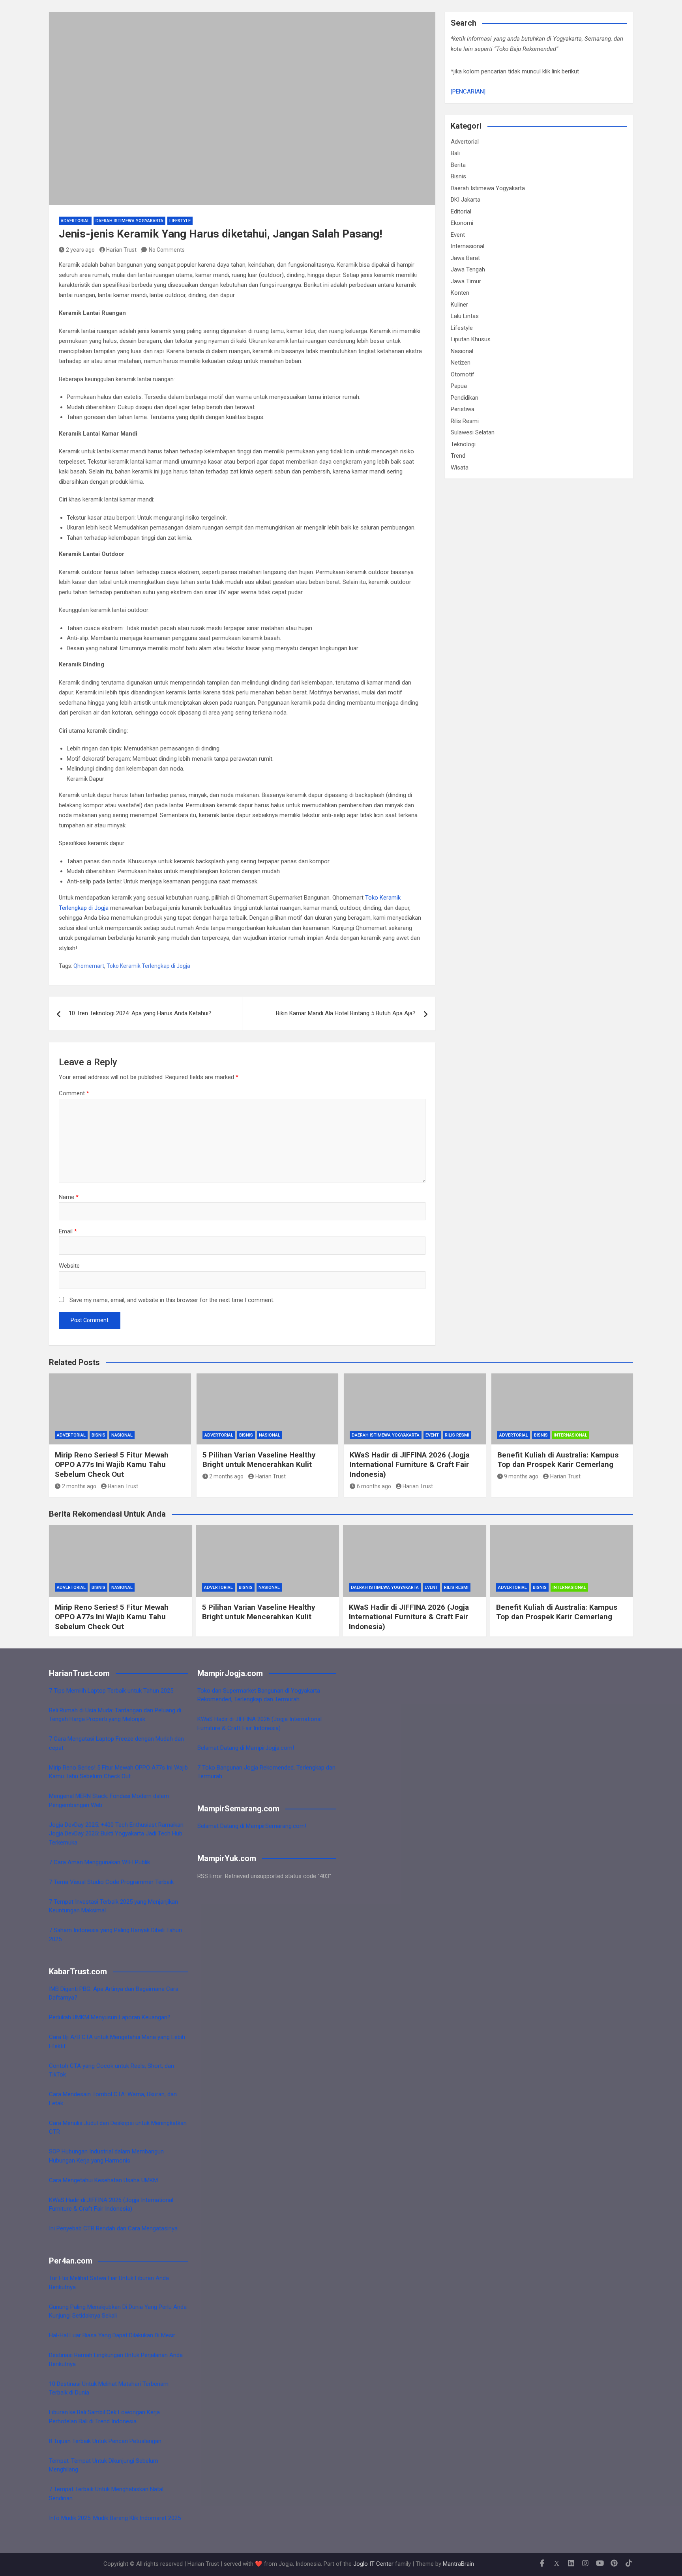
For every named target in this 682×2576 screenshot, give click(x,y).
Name (69, 1197)
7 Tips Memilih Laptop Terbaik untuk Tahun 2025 (111, 1691)
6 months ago (374, 1486)
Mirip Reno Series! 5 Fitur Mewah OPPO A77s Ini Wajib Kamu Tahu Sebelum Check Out (112, 1465)
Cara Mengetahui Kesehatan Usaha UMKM (103, 2180)
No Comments (167, 250)
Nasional (462, 351)
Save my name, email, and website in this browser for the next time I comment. (172, 1300)
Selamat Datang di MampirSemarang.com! (252, 1826)
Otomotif (463, 374)
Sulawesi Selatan (473, 432)
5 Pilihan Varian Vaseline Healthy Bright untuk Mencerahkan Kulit (259, 1460)
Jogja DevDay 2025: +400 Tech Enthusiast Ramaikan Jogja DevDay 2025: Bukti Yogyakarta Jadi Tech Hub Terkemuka (116, 1834)
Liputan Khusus (471, 339)
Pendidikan (465, 398)
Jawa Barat (465, 258)
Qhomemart (89, 966)
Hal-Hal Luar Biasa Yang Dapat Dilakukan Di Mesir (112, 2335)
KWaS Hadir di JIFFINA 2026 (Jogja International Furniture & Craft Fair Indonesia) (410, 1465)
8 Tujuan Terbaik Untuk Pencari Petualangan (105, 2441)
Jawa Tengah (468, 269)
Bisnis (458, 176)
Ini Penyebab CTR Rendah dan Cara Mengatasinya (113, 2228)
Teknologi (463, 444)
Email (68, 1231)
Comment (74, 1093)
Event (458, 235)
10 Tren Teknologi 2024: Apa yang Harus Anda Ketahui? (140, 1013)
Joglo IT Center (373, 2564)
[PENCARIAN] (468, 92)
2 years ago (80, 250)
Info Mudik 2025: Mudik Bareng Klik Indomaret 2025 (115, 2518)
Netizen (461, 363)
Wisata (460, 468)
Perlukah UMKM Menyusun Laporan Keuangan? (110, 2017)
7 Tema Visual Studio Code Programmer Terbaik (111, 1882)
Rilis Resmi (465, 421)
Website (69, 1266)
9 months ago (521, 1476)
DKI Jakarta (466, 200)
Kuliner (459, 305)
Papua (459, 386)
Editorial (461, 211)
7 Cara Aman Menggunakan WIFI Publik (99, 1862)
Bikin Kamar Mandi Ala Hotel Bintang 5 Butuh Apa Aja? (346, 1013)
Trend (458, 456)
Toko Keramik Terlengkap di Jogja (148, 966)
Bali (455, 153)
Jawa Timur (466, 281)
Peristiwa (463, 409)
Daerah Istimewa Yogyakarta (129, 221)
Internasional (467, 246)
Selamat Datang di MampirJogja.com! (246, 1748)
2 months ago (79, 1486)
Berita (458, 165)
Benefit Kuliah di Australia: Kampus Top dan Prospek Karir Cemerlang (558, 1460)
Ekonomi (462, 223)
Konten (460, 293)
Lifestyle (180, 221)
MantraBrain (458, 2564)
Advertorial (75, 221)
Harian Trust (121, 250)
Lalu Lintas (465, 316)
